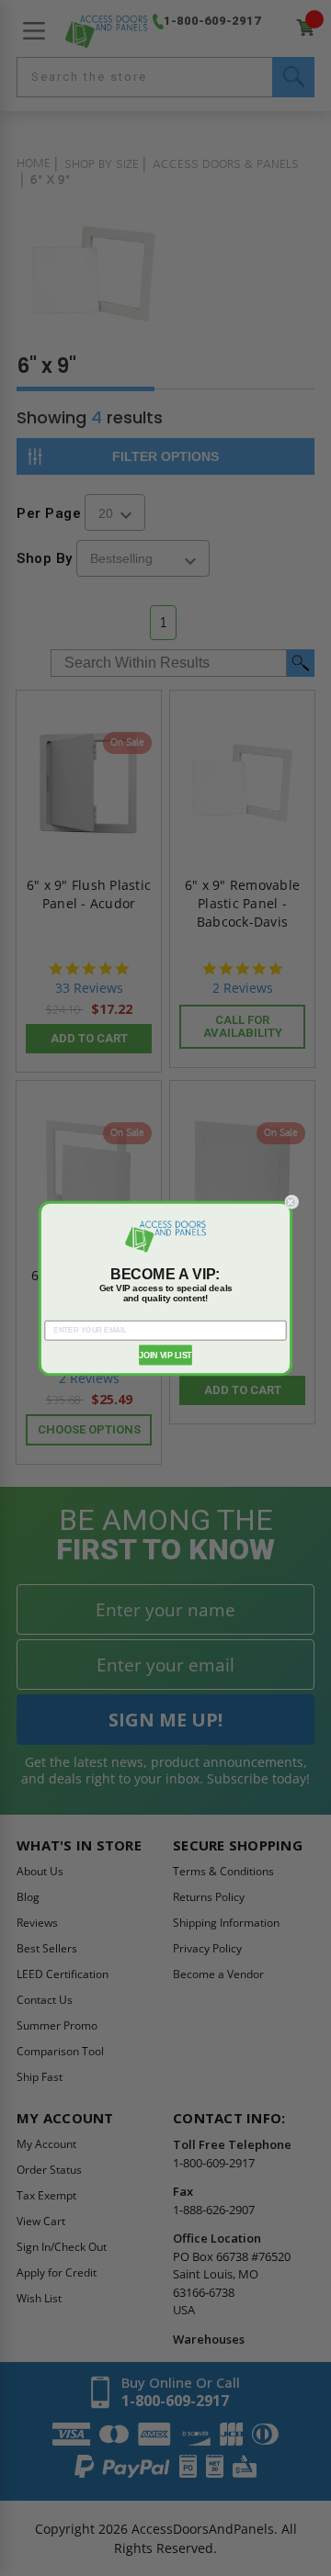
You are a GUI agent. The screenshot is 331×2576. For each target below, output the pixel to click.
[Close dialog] (292, 1202)
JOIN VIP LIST (165, 1355)
